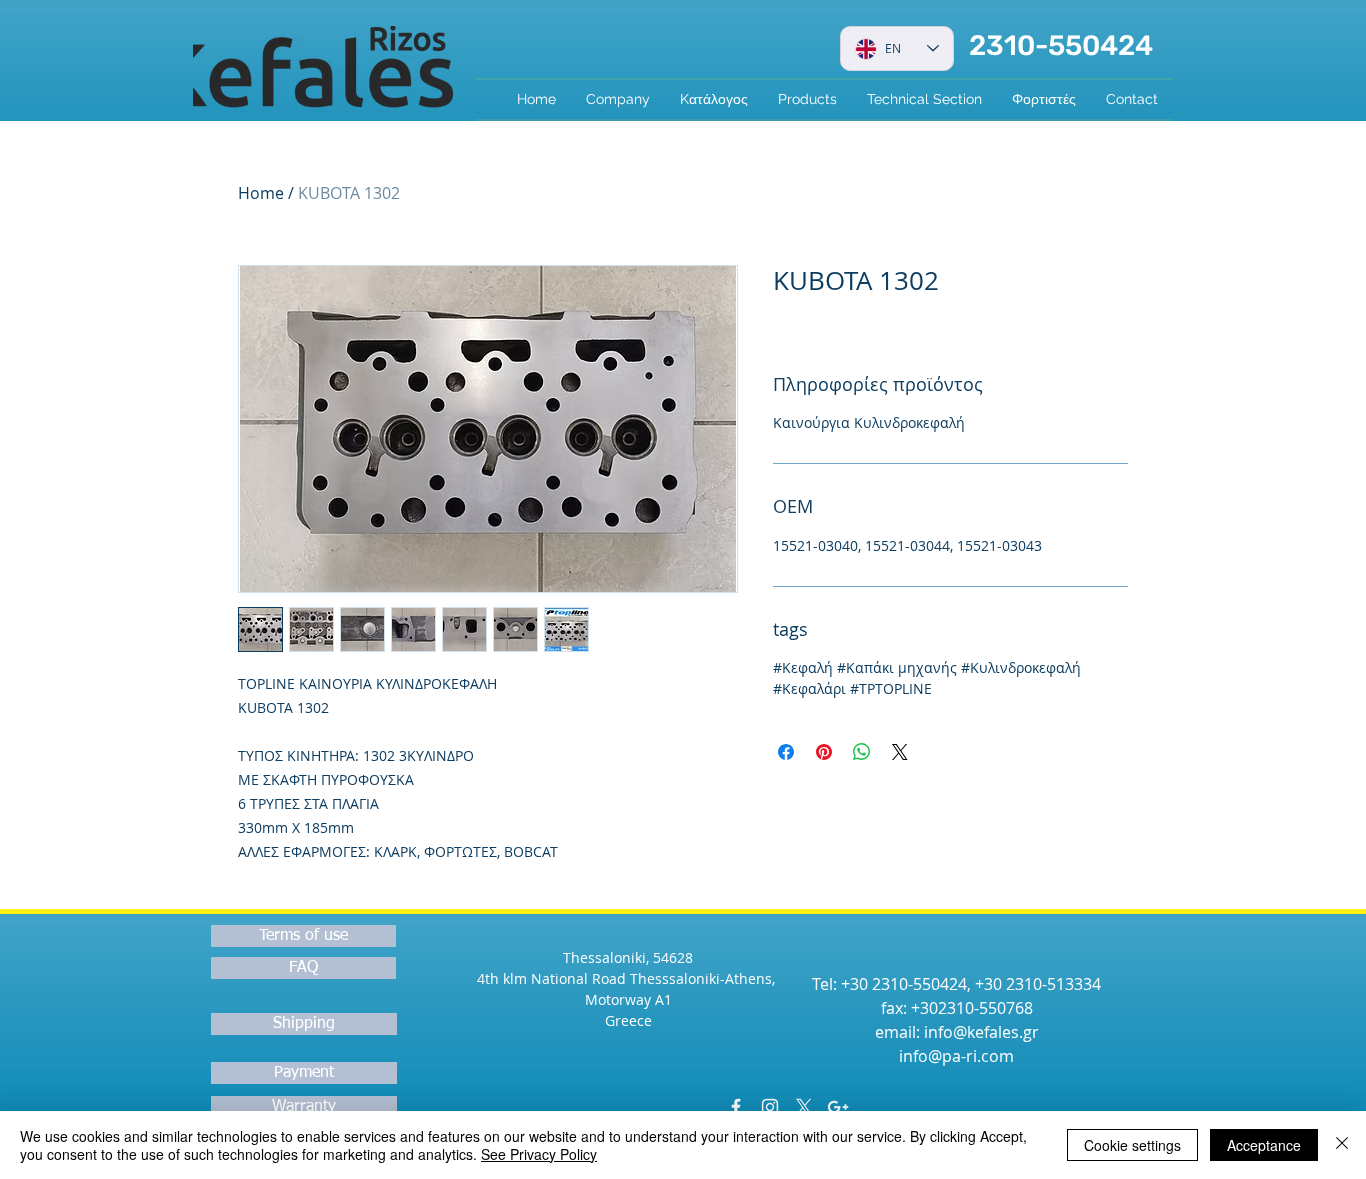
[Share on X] (900, 752)
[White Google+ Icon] (838, 1107)
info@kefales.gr (981, 1032)
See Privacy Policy (539, 1154)
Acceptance (1264, 1145)
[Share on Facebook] (786, 752)
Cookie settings (1132, 1145)
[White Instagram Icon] (770, 1107)
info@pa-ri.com (956, 1056)
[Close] (1342, 1145)
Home (261, 193)
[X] (804, 1107)
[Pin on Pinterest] (824, 752)
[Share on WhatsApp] (862, 752)
